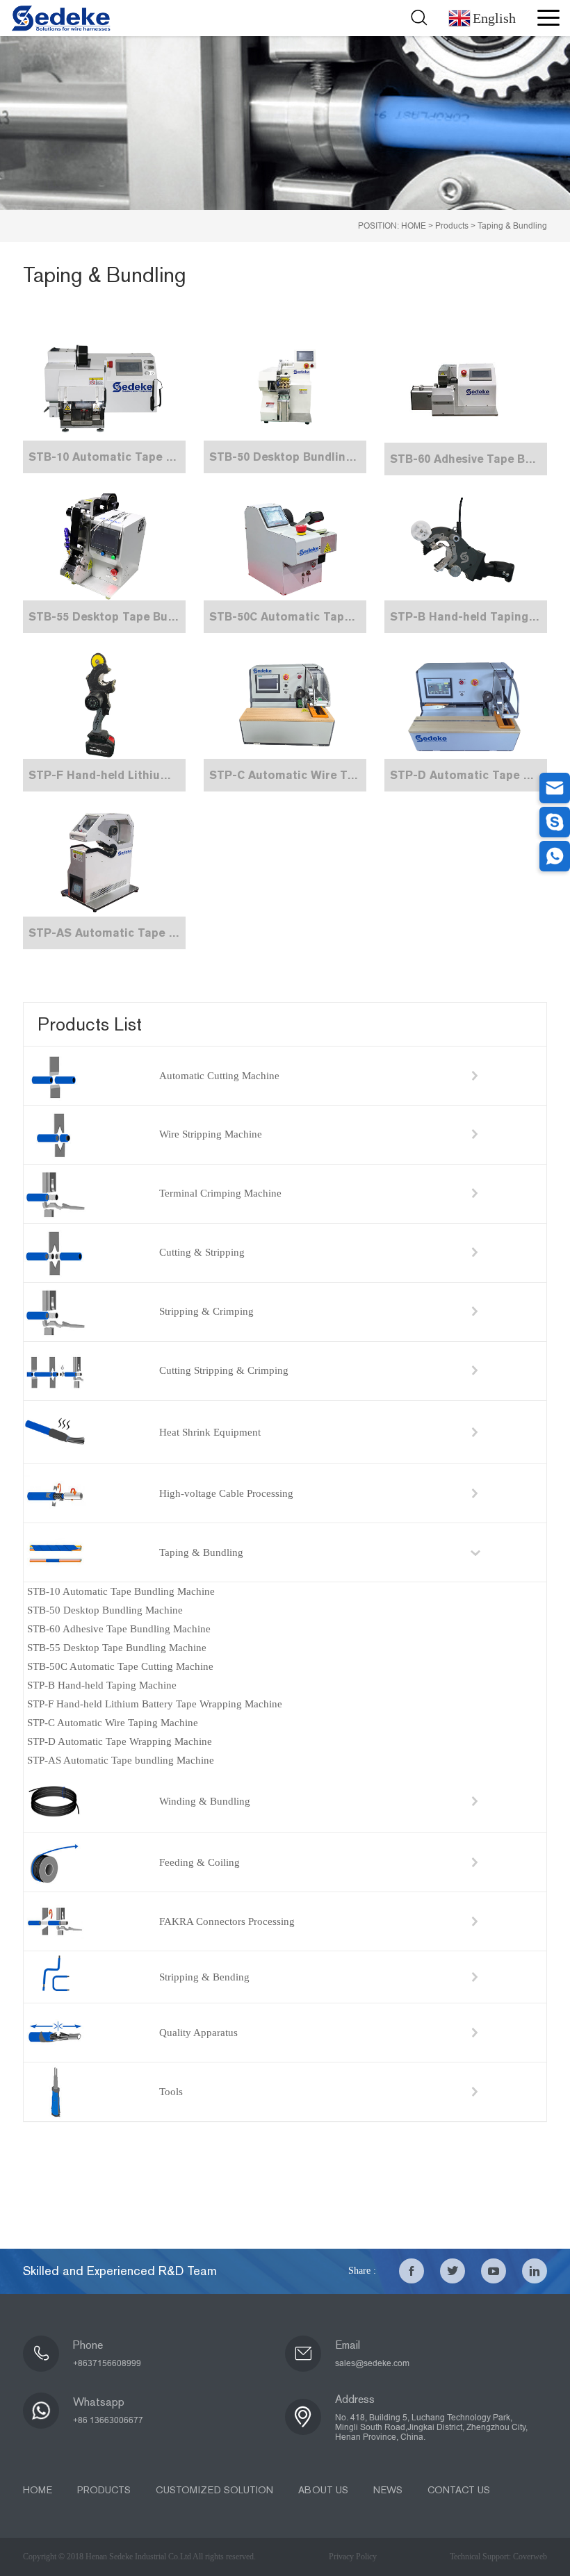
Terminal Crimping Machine (220, 1193)
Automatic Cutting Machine (219, 1076)
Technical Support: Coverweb (498, 2557)
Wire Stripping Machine (211, 1134)
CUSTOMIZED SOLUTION (214, 2490)
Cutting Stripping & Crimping (224, 1370)
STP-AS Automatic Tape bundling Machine (121, 1760)
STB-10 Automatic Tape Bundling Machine (121, 1591)
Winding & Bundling (205, 1801)
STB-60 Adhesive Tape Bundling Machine (119, 1629)
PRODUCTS (104, 2490)
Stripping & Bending (204, 1977)
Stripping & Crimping (206, 1311)
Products (452, 226)
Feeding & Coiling (199, 1862)
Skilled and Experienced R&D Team (120, 2271)
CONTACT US (459, 2490)
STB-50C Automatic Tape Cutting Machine (120, 1666)
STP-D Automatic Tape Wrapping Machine (120, 1741)
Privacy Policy (353, 2557)
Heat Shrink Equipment (210, 1432)
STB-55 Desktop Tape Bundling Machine (117, 1648)
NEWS (388, 2490)
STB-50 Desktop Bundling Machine (105, 1610)
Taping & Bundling (512, 226)
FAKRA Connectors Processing (227, 1921)
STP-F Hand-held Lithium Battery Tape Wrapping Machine (155, 1704)
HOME (414, 226)
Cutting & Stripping (202, 1252)
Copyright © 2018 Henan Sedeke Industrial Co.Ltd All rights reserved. (139, 2557)
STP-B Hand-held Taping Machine (102, 1685)
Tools (171, 2092)
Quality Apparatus (198, 2033)
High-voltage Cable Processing (226, 1493)
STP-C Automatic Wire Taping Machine (113, 1723)
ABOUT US (323, 2490)
